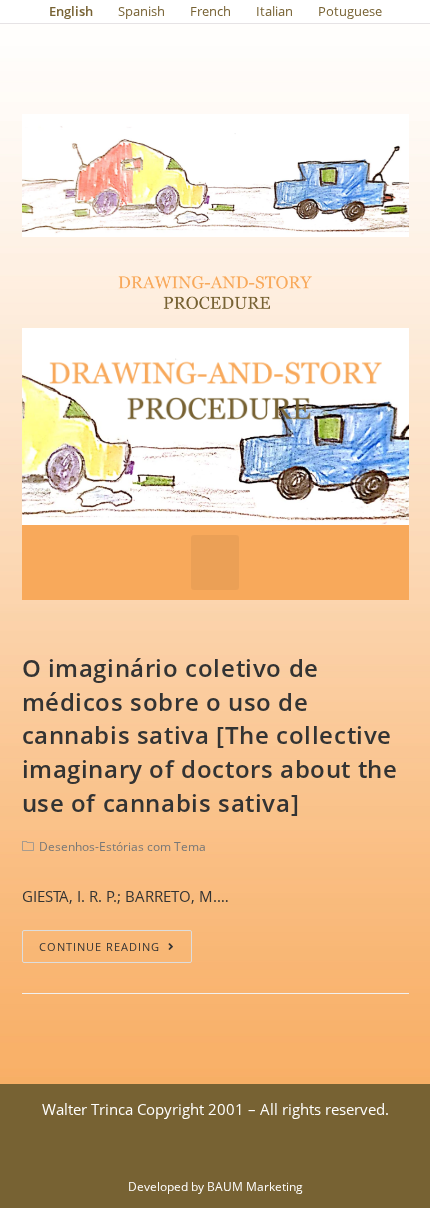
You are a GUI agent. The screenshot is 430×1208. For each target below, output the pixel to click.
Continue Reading (99, 946)
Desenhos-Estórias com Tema (122, 846)
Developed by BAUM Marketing (215, 1186)
